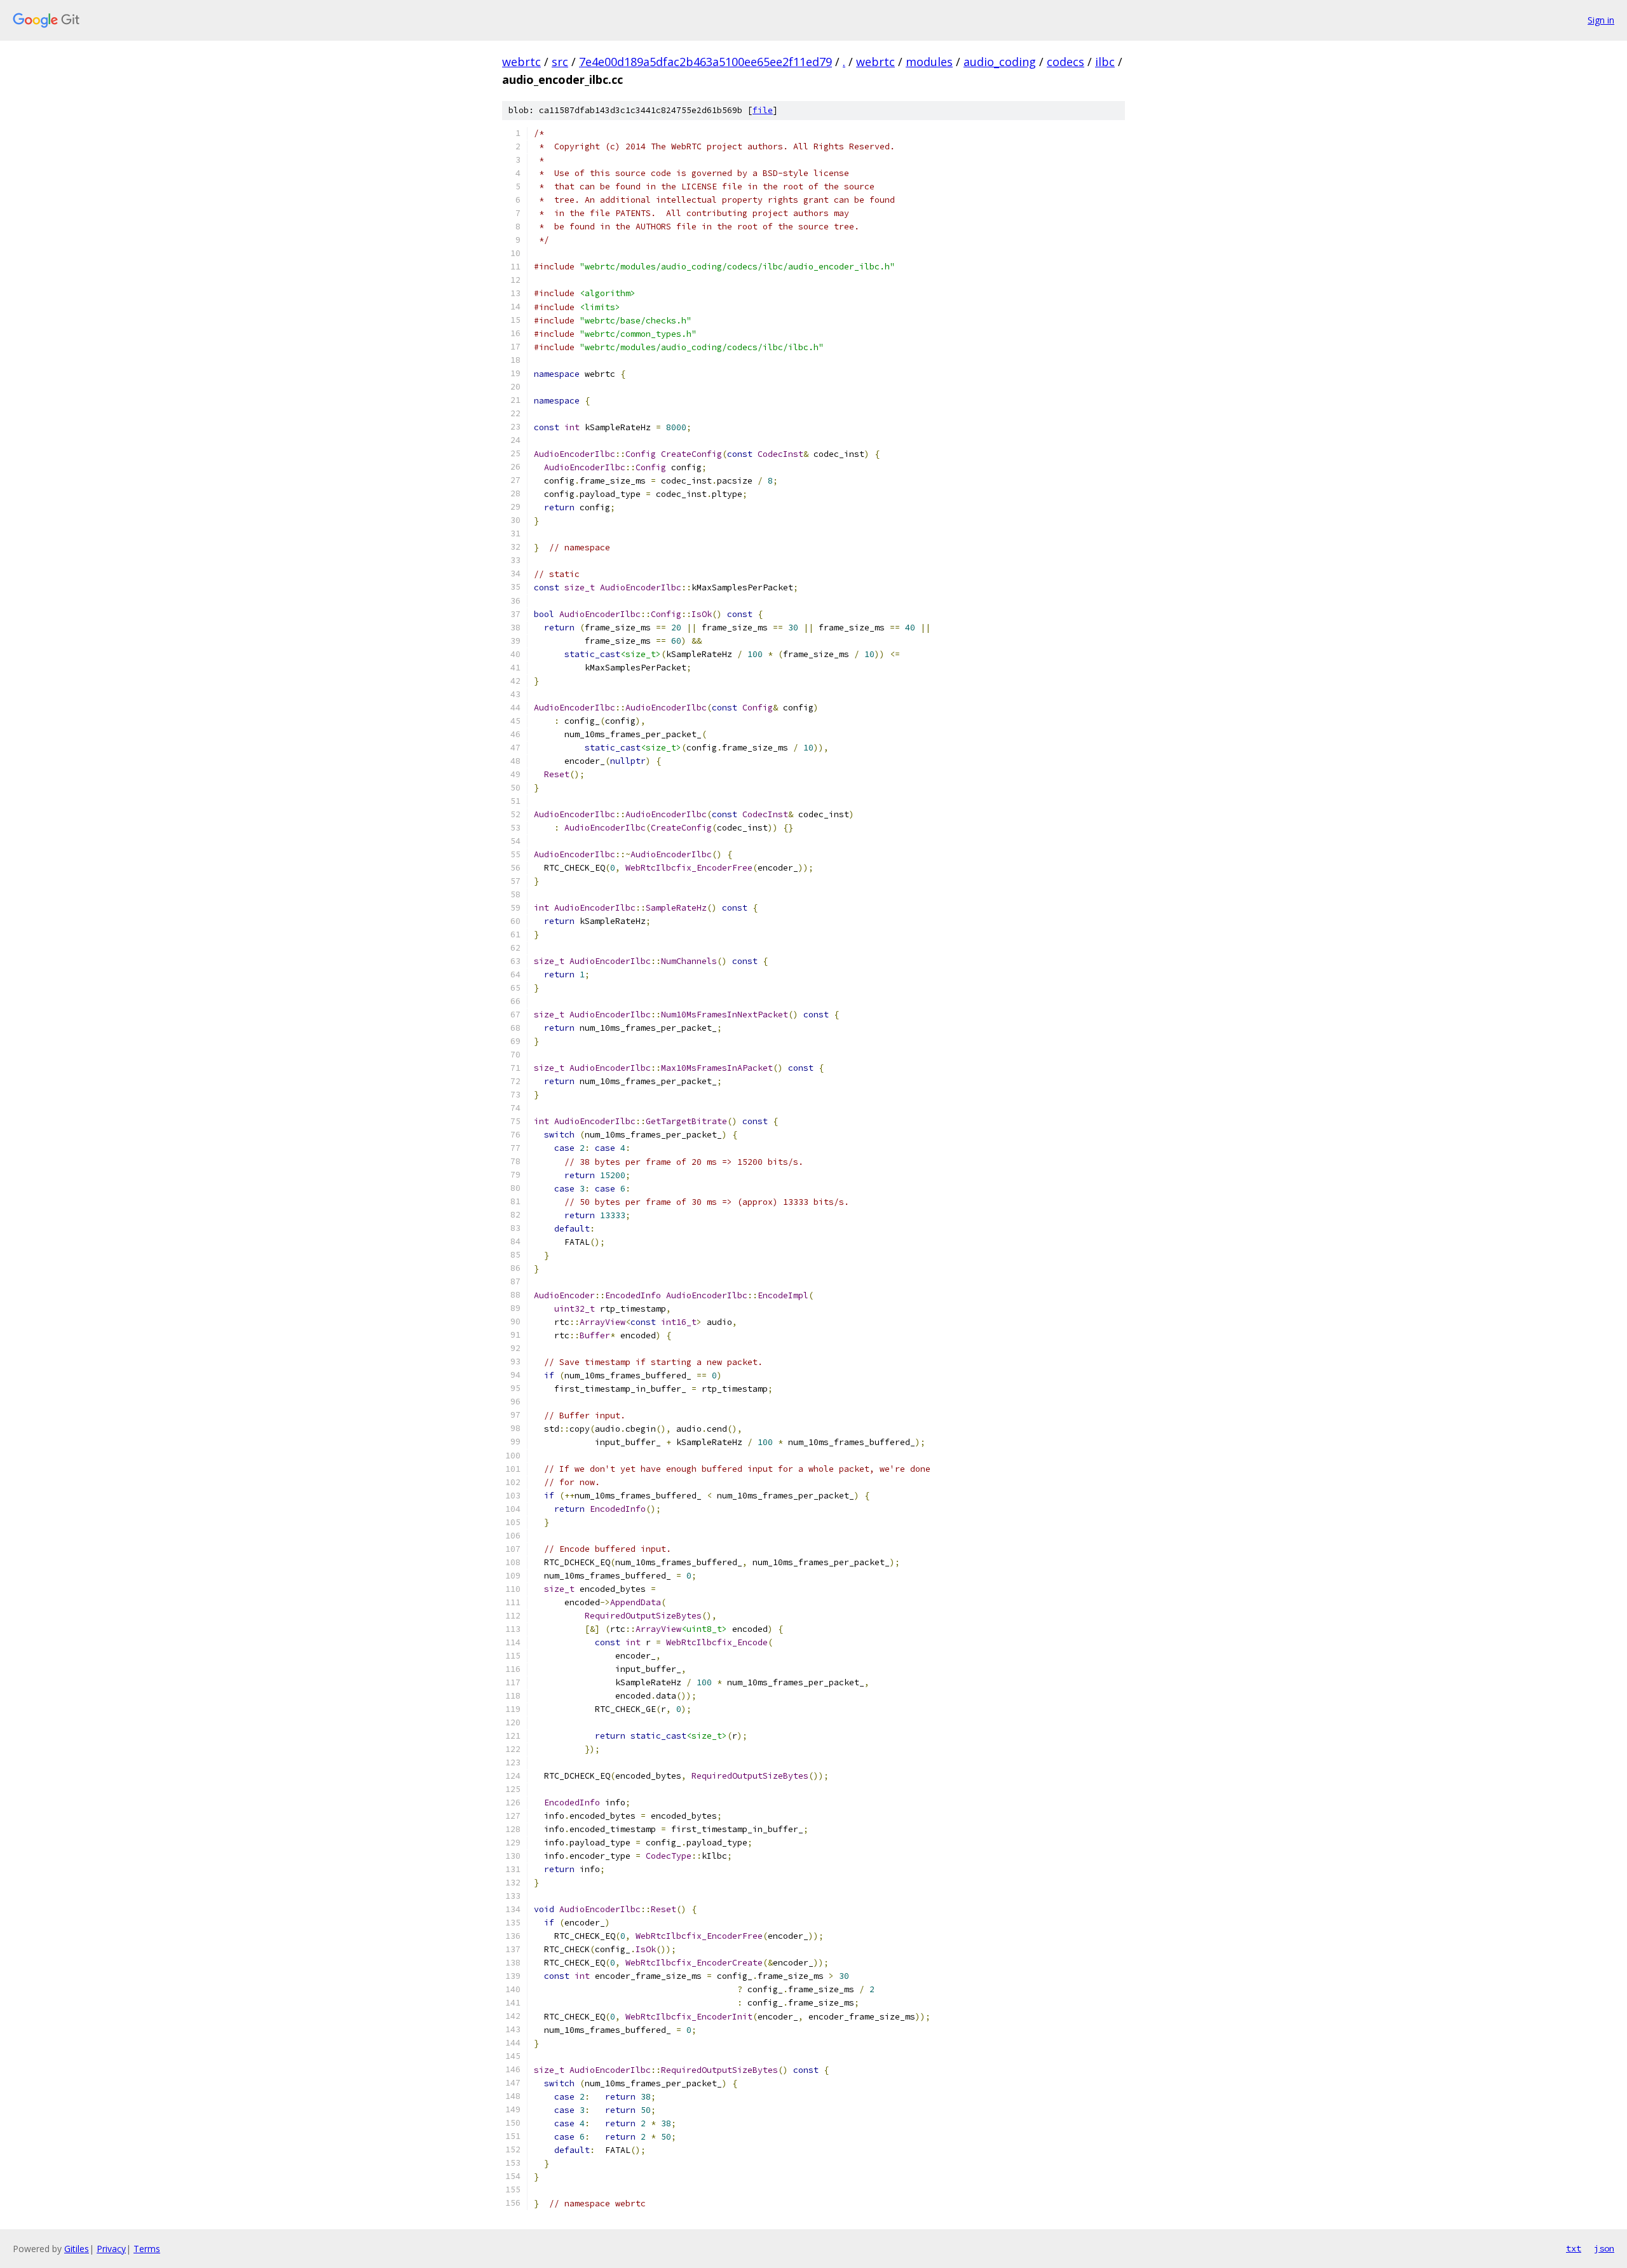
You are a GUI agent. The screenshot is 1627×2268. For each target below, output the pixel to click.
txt (1574, 2248)
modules (929, 62)
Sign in (1601, 20)
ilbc (1105, 62)
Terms (147, 2249)
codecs (1065, 62)
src (560, 62)
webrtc (521, 62)
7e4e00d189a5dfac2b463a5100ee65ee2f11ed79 (705, 62)
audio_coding (1000, 62)
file (763, 110)
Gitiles (77, 2249)
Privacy (111, 2249)
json (1604, 2248)
